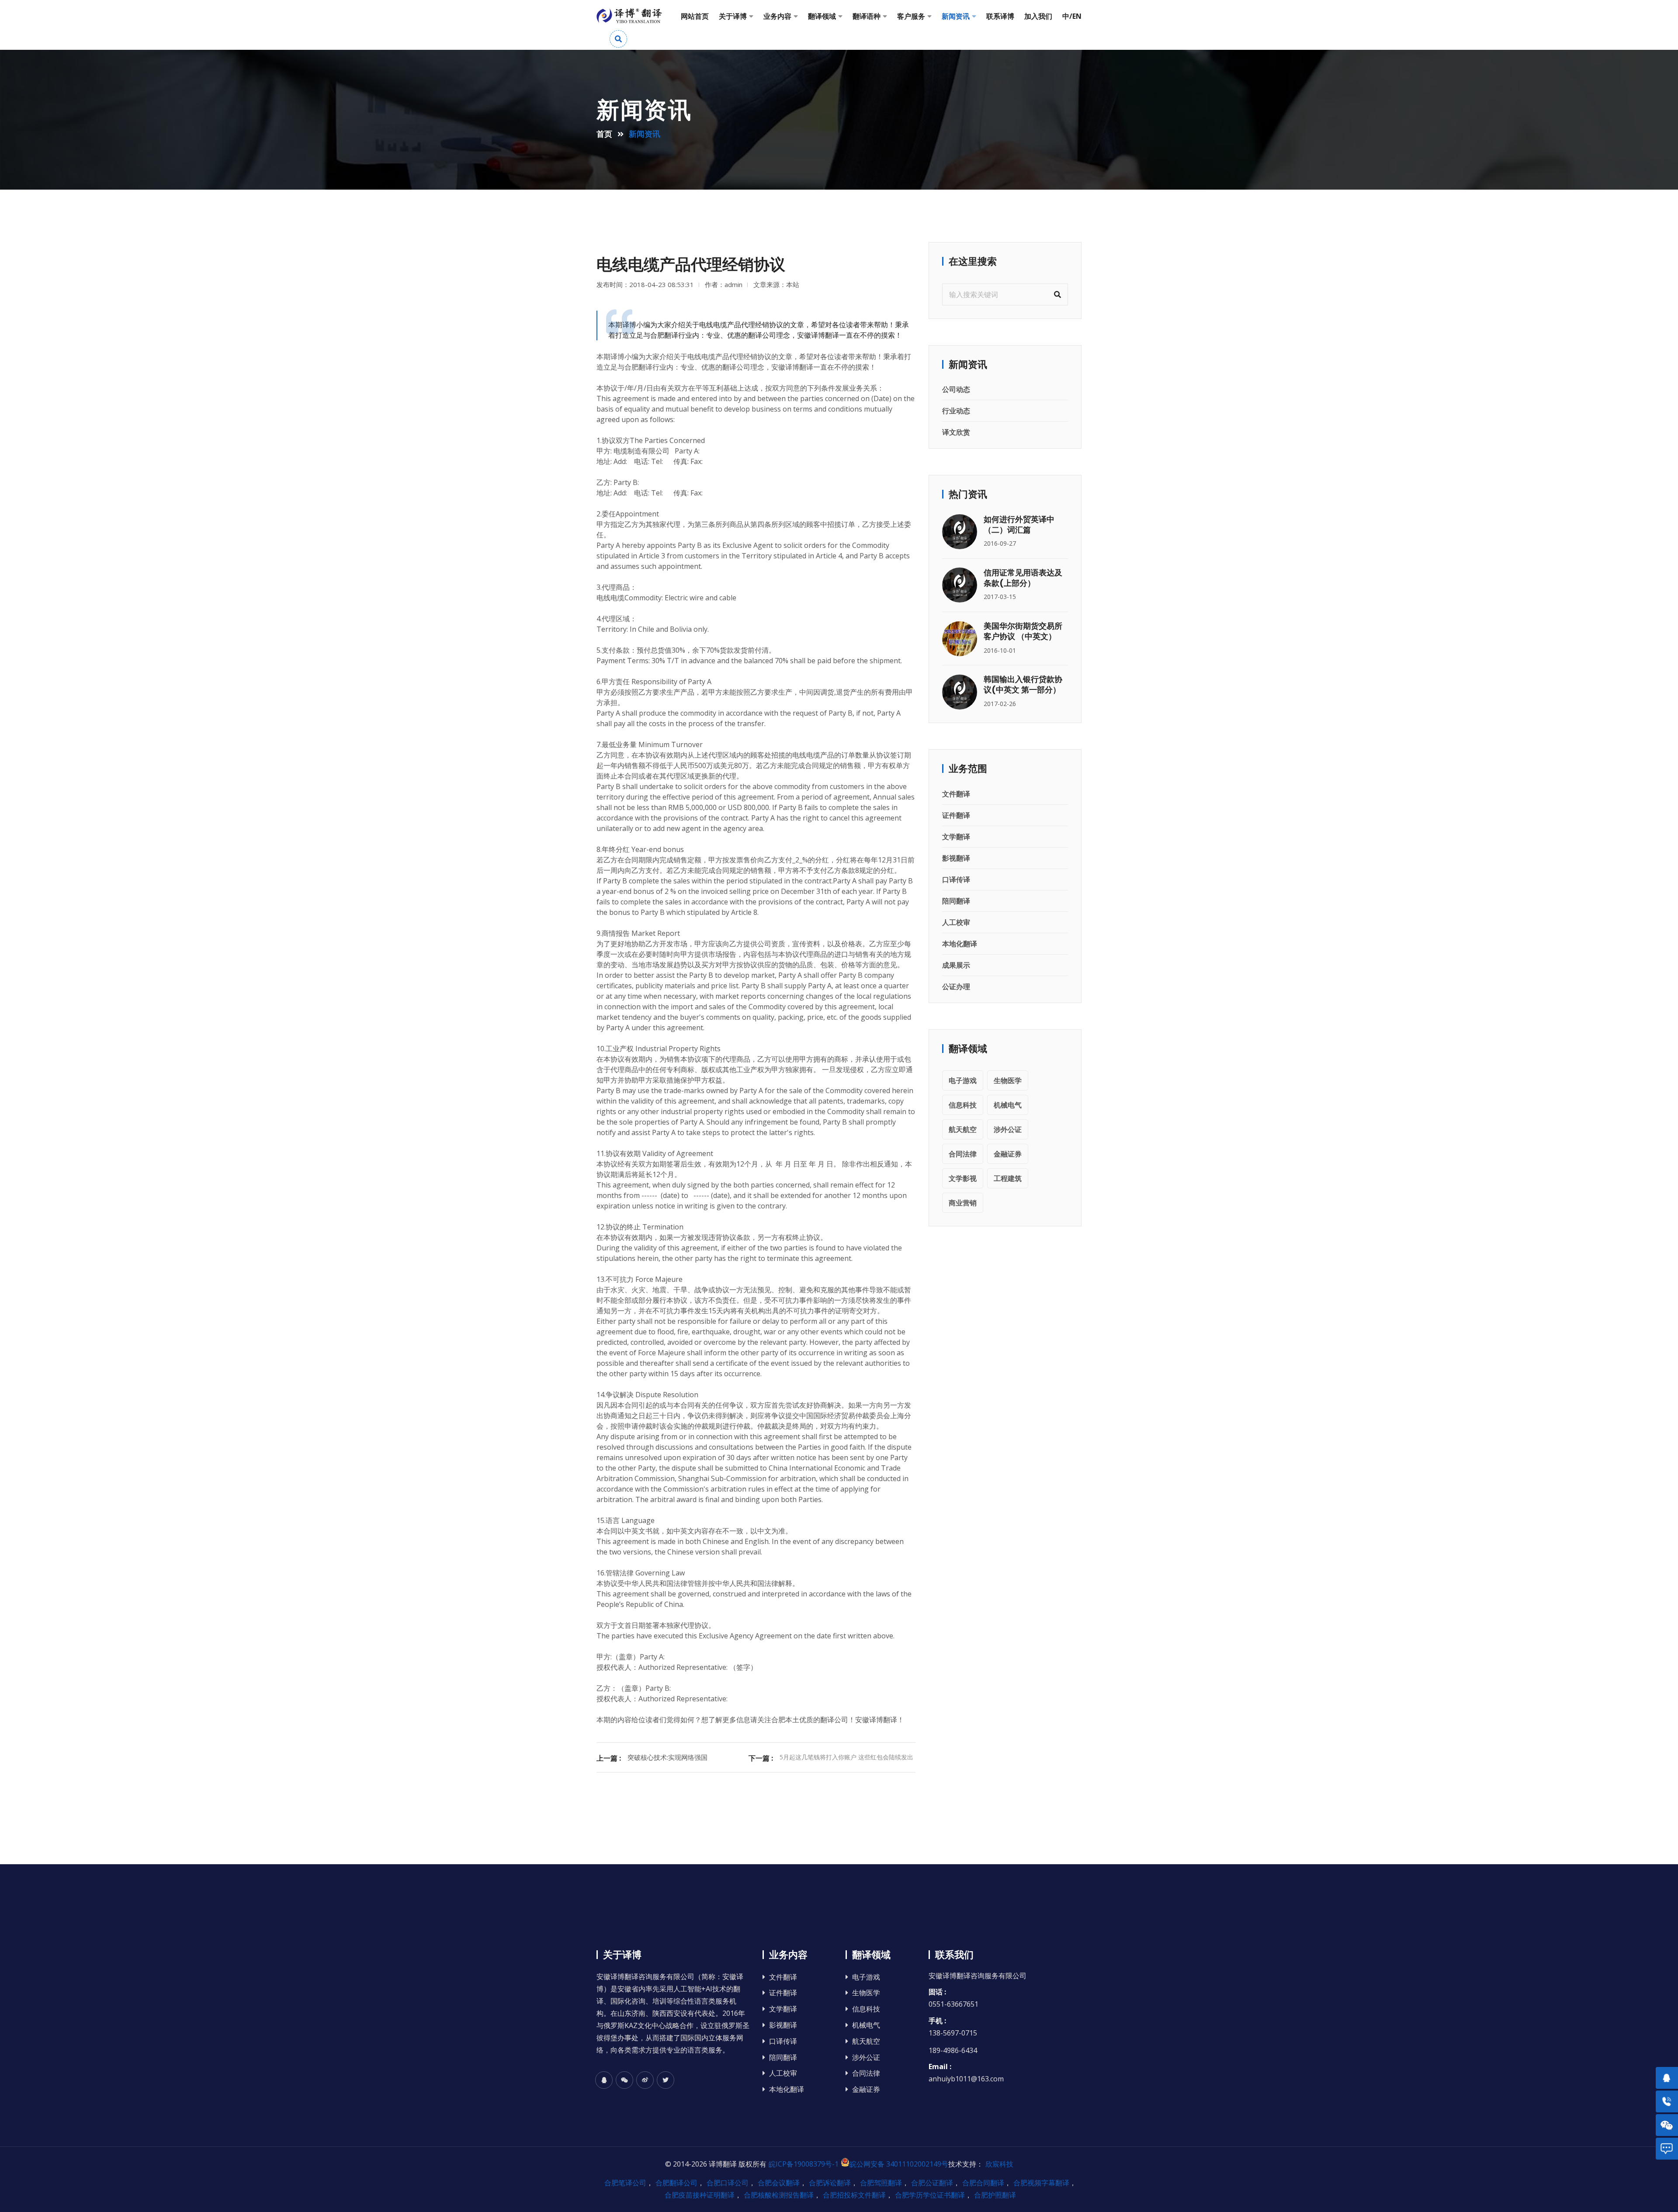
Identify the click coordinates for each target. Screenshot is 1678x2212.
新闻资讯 (956, 16)
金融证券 (1008, 1154)
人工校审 (956, 922)
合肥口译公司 (728, 2183)
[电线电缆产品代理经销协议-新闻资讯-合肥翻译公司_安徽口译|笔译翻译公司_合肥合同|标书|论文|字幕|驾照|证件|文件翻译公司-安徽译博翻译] (629, 16)
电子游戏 (963, 1080)
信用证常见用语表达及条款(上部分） (1023, 578)
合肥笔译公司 (625, 2183)
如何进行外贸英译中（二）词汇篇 (1019, 524)
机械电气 (1008, 1105)
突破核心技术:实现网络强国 (667, 1757)
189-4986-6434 (953, 2050)
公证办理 (956, 987)
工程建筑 (1008, 1178)
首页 (604, 134)
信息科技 (963, 1105)
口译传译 (956, 879)
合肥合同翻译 (983, 2183)
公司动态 (956, 389)
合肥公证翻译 (932, 2183)
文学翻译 (956, 837)
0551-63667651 (953, 2004)
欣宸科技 (999, 2164)
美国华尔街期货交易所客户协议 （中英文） (1023, 631)
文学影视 (963, 1178)
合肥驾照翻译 (881, 2183)
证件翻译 (956, 815)
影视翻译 (956, 858)
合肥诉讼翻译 (830, 2183)
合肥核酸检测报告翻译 (779, 2195)
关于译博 (733, 16)
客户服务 (911, 16)
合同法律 (963, 1154)
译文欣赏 (956, 432)
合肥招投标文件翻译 (854, 2195)
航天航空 (963, 1129)
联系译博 (1000, 16)
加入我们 (1038, 16)
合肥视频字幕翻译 (1041, 2183)
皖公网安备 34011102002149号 (899, 2164)
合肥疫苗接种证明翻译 (700, 2195)
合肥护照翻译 (995, 2195)
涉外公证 (1008, 1129)
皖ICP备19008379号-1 (804, 2164)
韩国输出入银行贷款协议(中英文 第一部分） (1023, 684)
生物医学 (1008, 1080)
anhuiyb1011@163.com (966, 2079)
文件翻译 (956, 794)
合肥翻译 (638, 367)
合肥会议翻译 (779, 2183)
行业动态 (956, 411)
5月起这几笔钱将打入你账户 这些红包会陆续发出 (846, 1757)
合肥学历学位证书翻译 (930, 2195)
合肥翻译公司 (676, 2183)
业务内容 (777, 16)
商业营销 (963, 1203)
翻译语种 (867, 16)
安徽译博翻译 (792, 367)
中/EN (1072, 16)
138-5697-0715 (953, 2033)
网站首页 (695, 16)
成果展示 (956, 965)
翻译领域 (822, 16)
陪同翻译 (956, 901)
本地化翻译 (960, 944)
